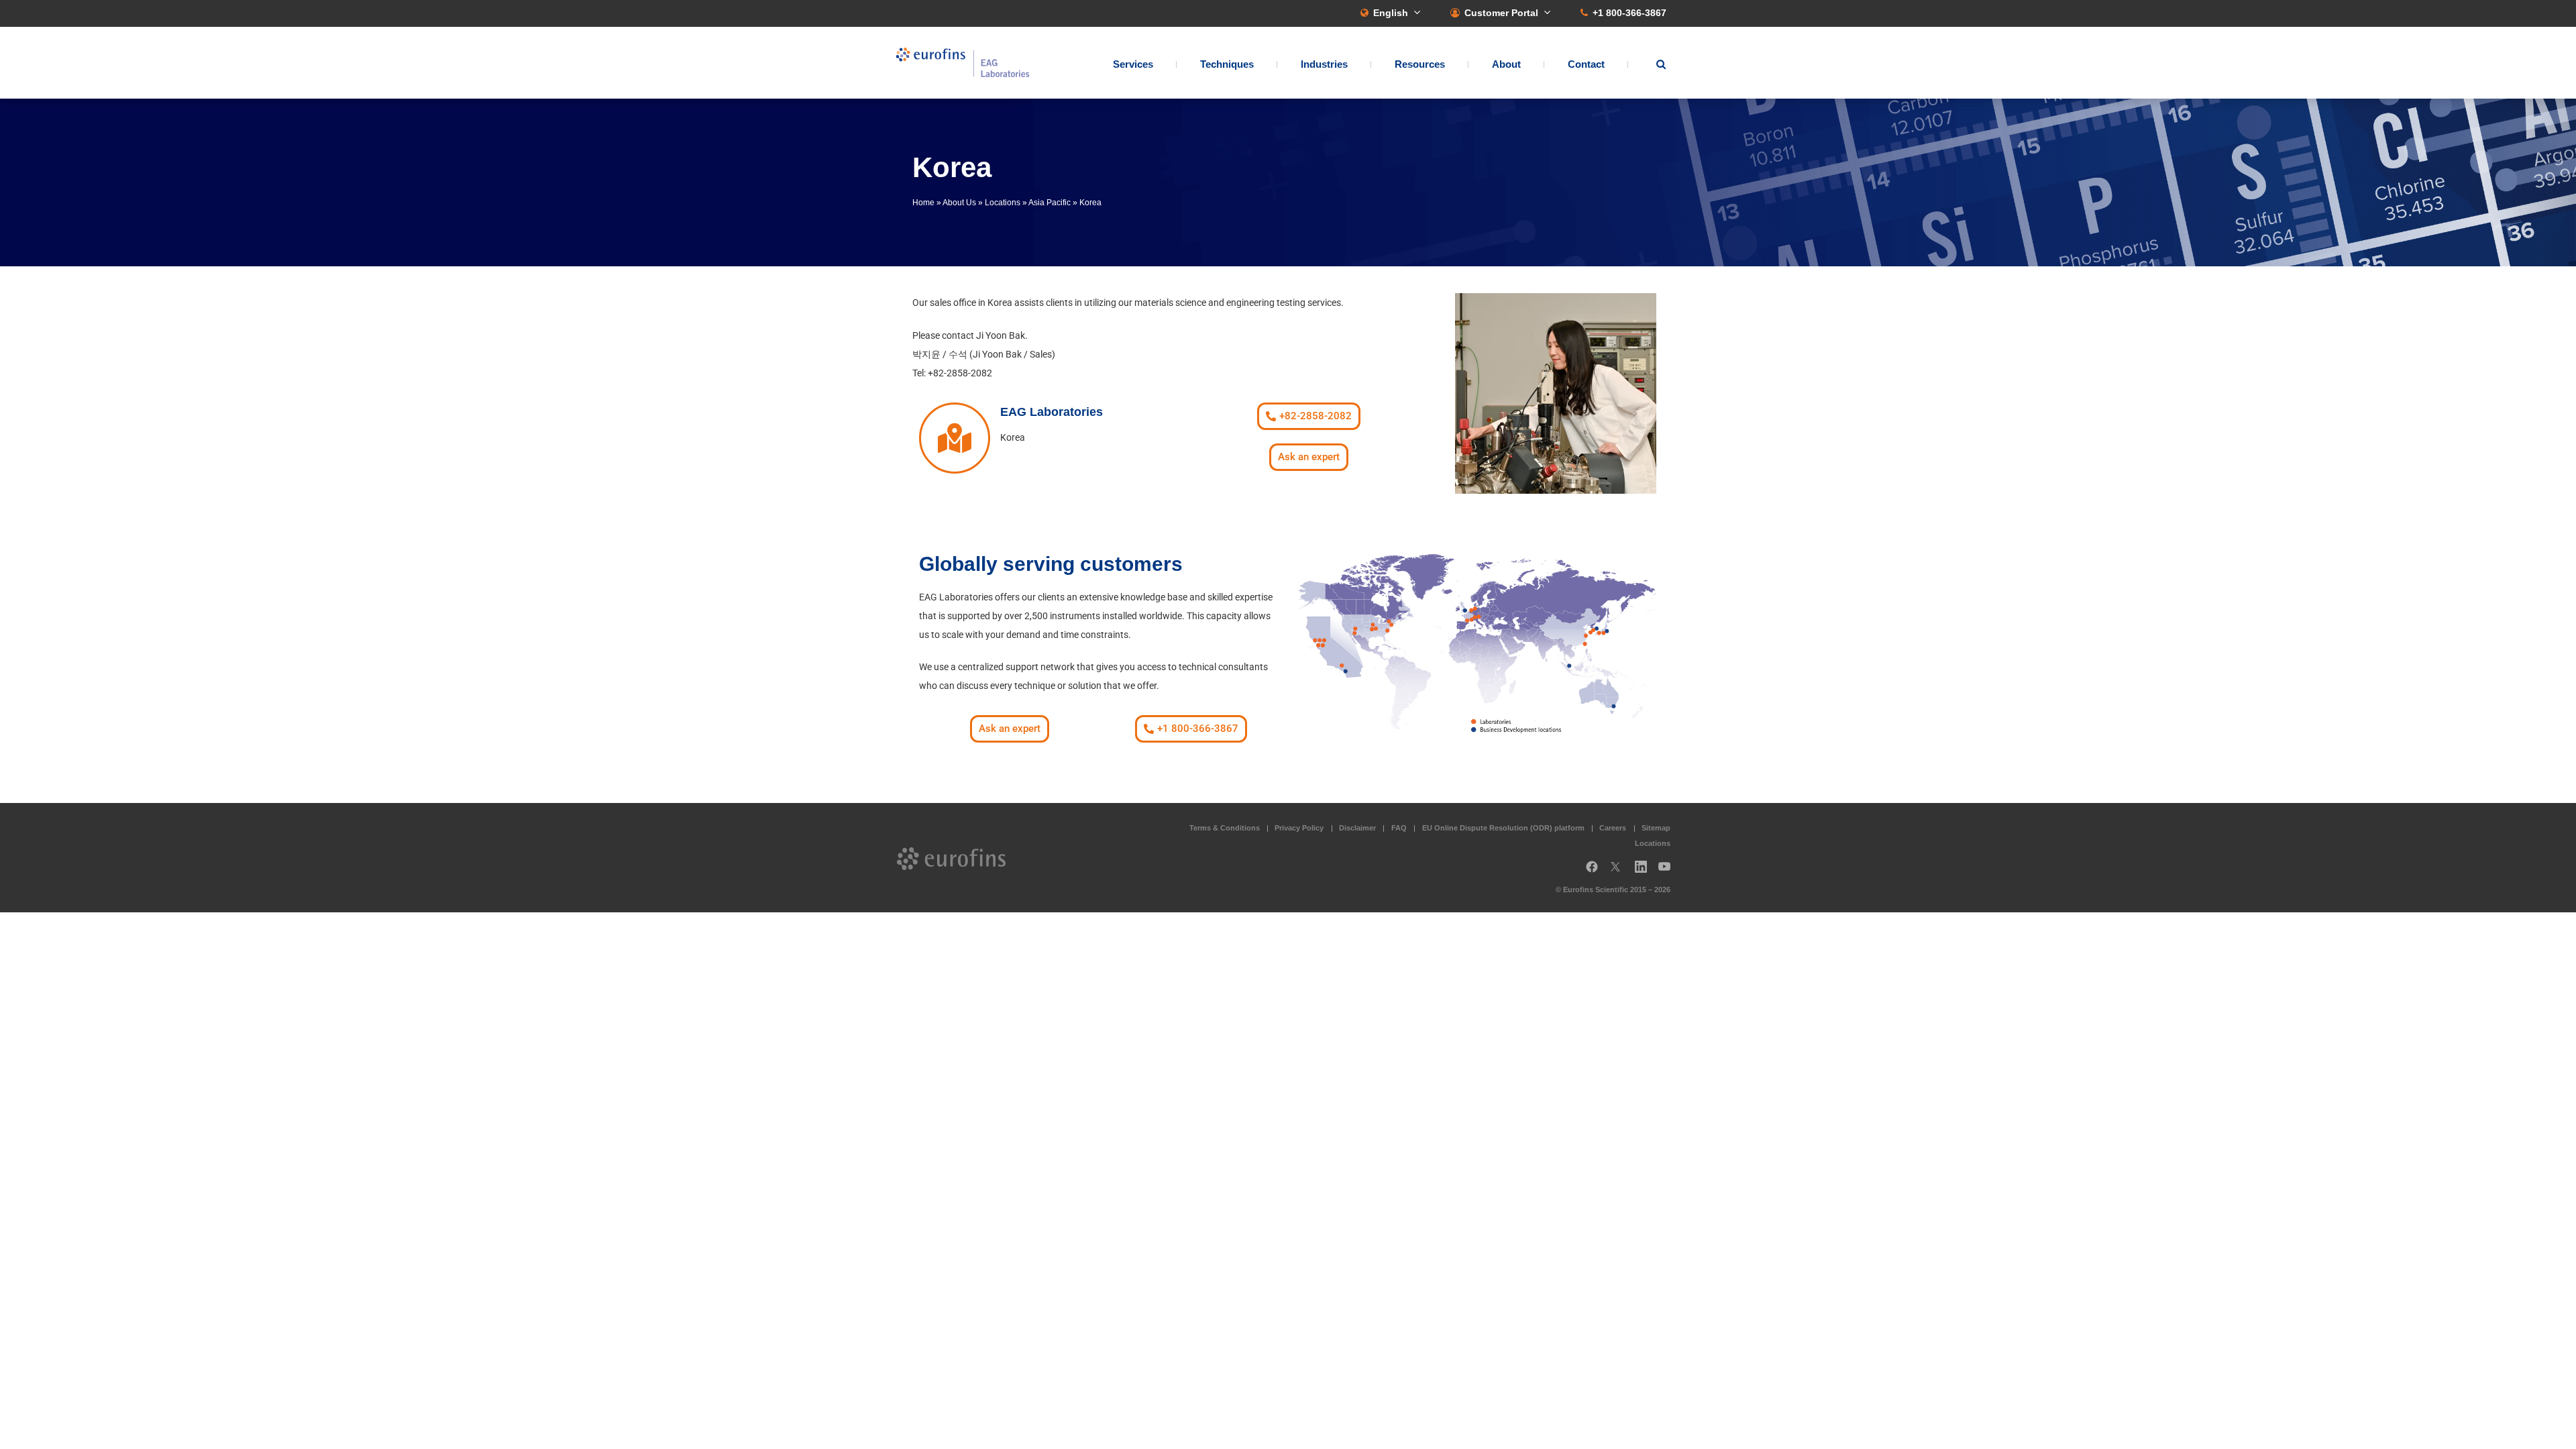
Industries (1324, 64)
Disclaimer (1357, 828)
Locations (1003, 203)
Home (923, 203)
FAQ (1399, 828)
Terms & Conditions (1225, 828)
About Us (959, 203)
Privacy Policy (1299, 828)
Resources (1420, 64)
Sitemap (1656, 828)
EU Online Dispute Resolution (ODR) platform (1503, 828)
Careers (1613, 828)
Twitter (1619, 872)
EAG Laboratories (963, 63)
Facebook (1592, 872)
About (1506, 64)
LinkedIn (1645, 872)
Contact (1586, 64)
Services (1133, 64)
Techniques (1227, 64)
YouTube (1668, 872)
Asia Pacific (1050, 203)
